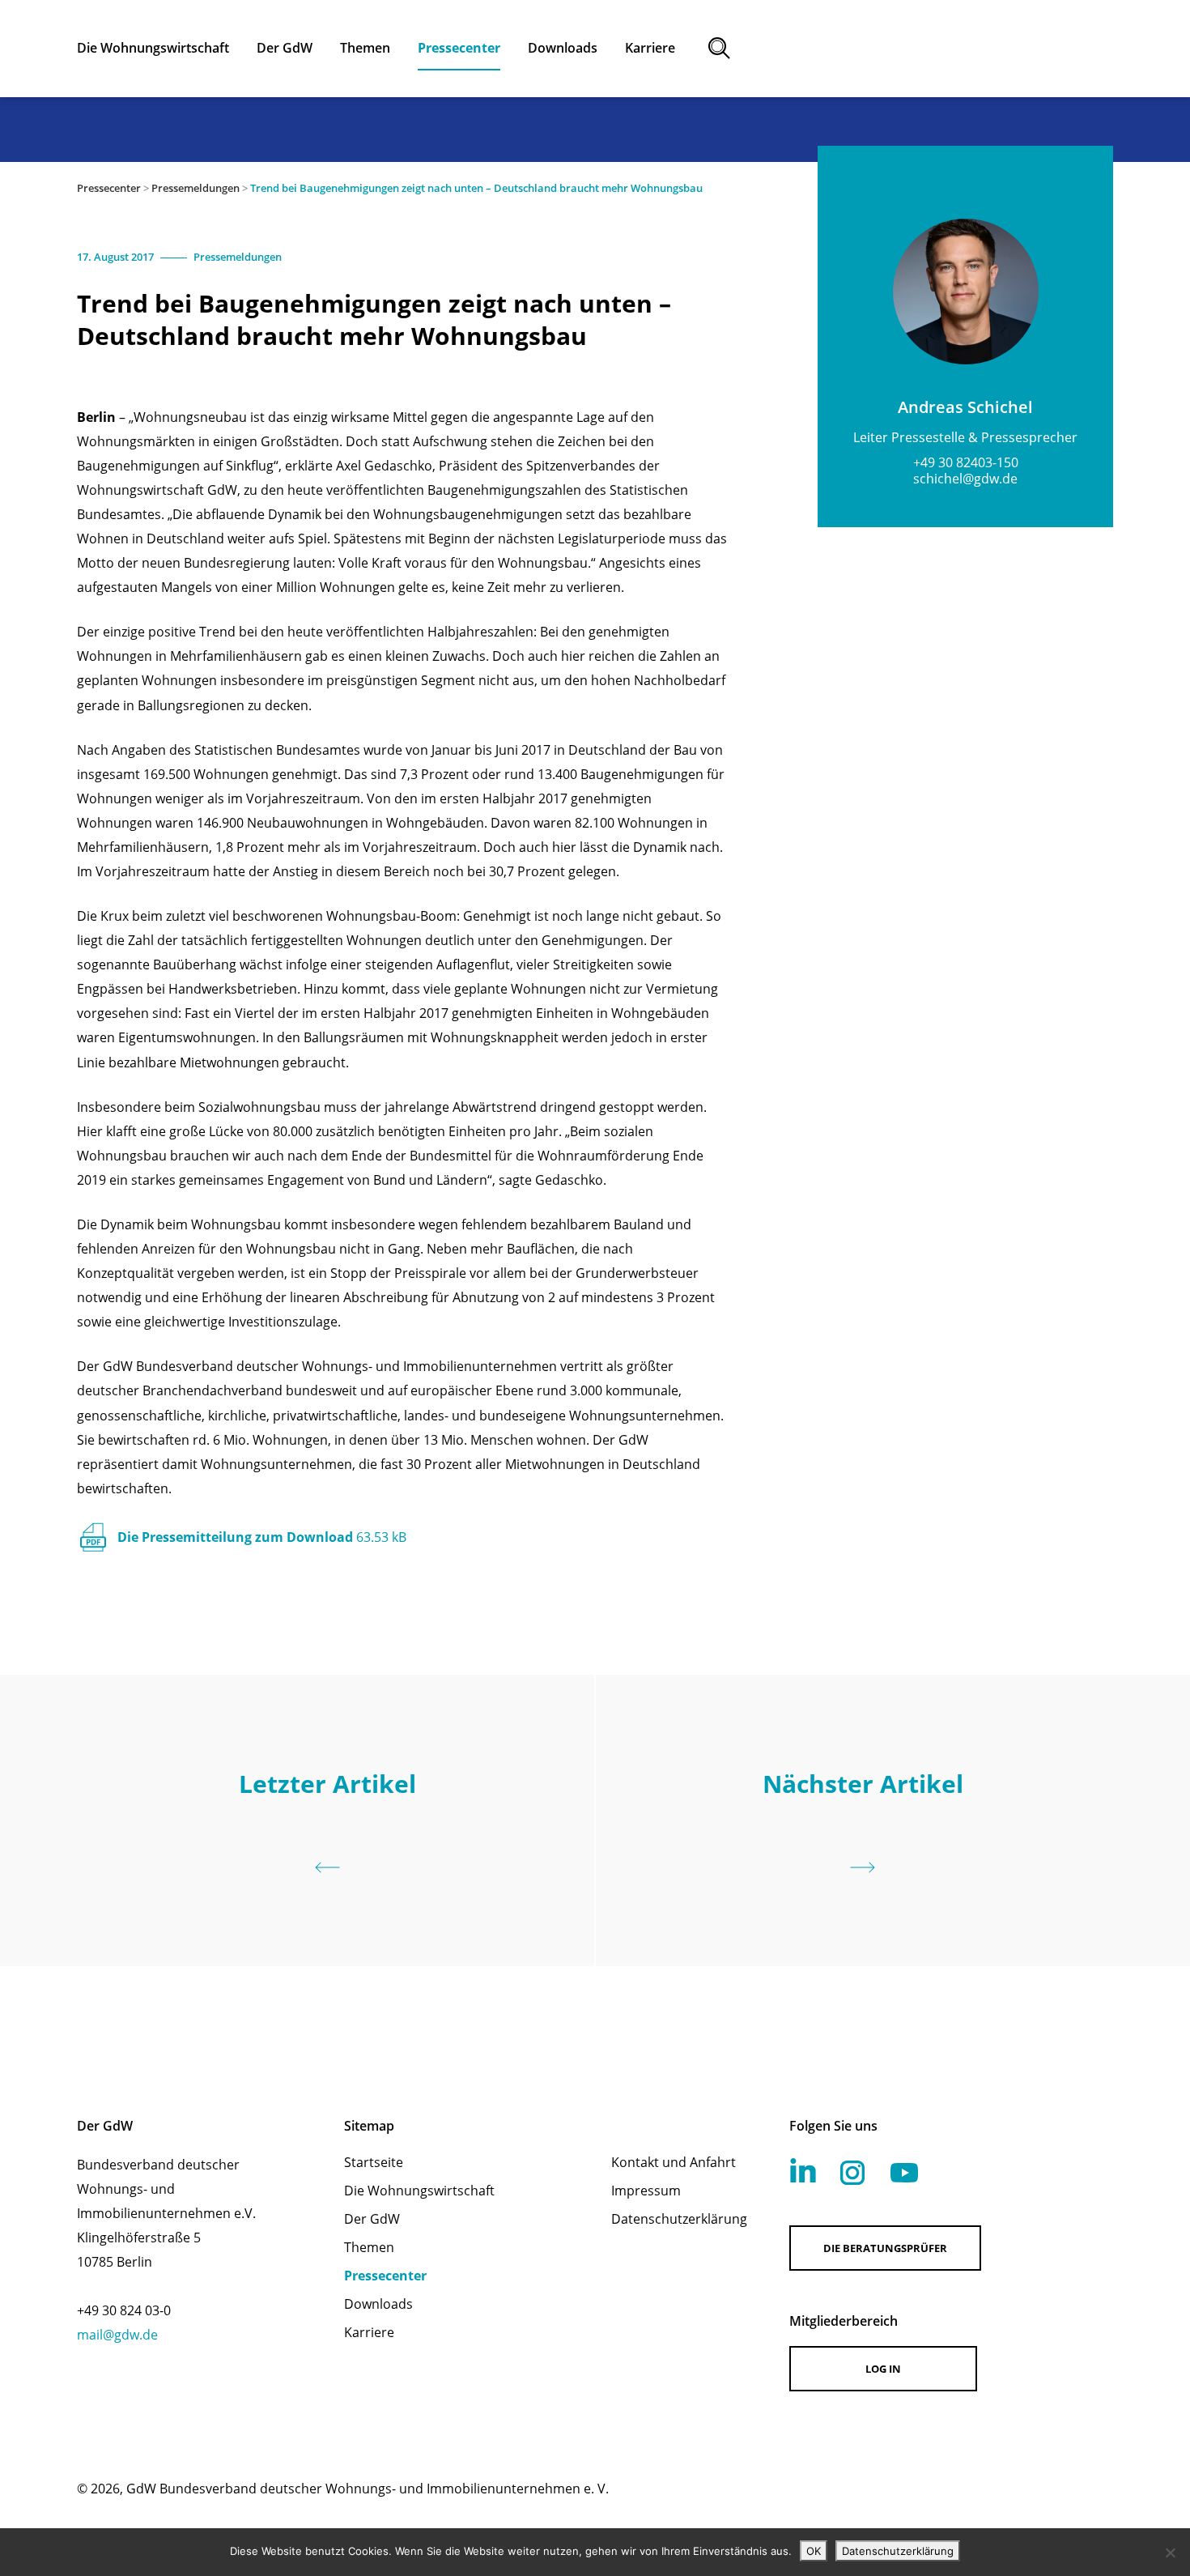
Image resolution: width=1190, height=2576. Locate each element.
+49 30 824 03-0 (124, 2310)
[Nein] (1170, 2553)
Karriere (369, 2332)
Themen (369, 2247)
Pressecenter (109, 188)
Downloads (378, 2304)
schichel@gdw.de (965, 479)
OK (814, 2551)
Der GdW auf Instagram (852, 2173)
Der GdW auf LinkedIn (803, 2170)
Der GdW (372, 2219)
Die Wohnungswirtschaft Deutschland (972, 49)
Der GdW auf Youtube (904, 2173)
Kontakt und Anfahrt (674, 2162)
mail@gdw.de (117, 2335)
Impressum (646, 2191)
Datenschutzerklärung (679, 2219)
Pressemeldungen (195, 188)
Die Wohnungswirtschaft (419, 2191)
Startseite (374, 2162)
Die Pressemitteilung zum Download (262, 1537)
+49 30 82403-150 (966, 462)
